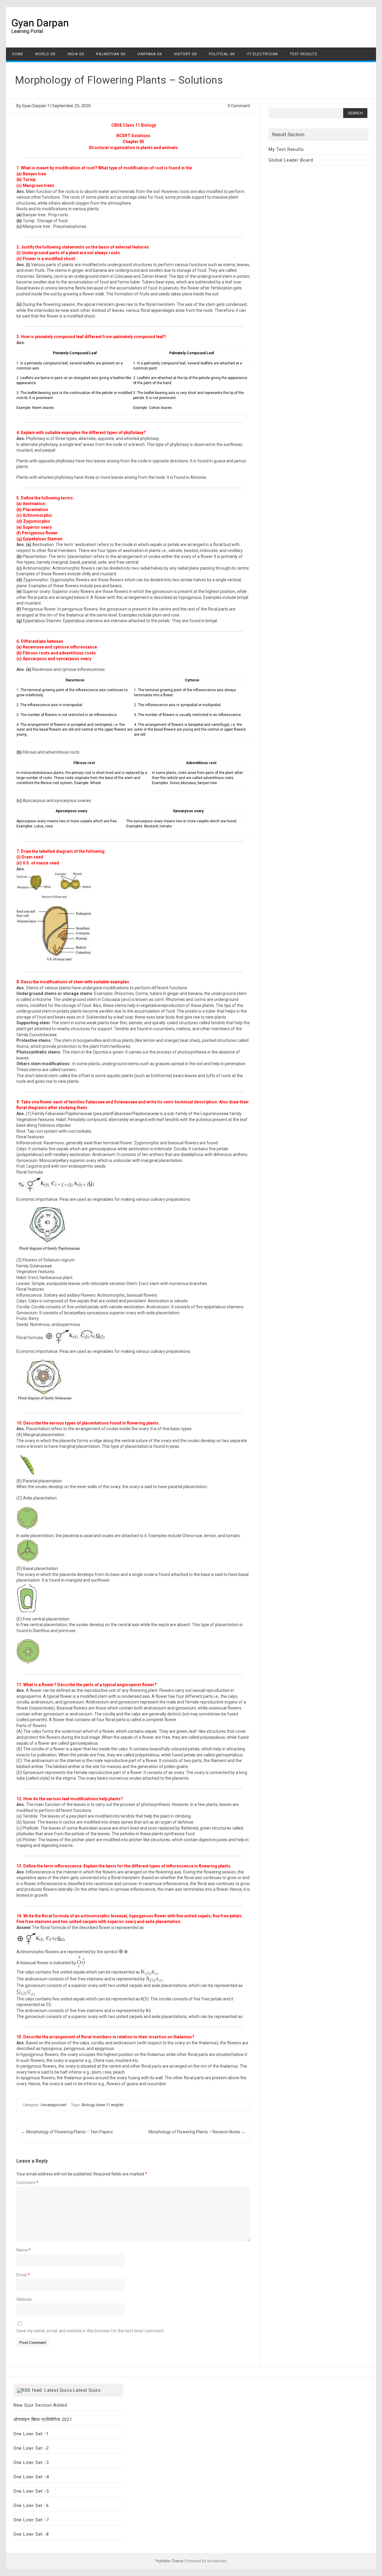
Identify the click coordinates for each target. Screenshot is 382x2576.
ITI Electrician (262, 54)
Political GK (222, 54)
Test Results (303, 54)
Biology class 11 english (103, 2105)
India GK (76, 54)
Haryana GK (150, 54)
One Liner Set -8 (31, 2534)
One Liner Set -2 (31, 2448)
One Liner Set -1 (31, 2434)
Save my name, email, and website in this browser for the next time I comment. (91, 2331)
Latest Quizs (87, 2390)
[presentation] (124, 1952)
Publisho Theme (170, 2561)
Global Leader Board (291, 160)
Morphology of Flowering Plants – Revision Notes (197, 2132)
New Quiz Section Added (40, 2405)
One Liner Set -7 (31, 2520)
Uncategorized (53, 2105)
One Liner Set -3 (31, 2462)
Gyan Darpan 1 (36, 106)
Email (23, 2275)
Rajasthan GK (111, 54)
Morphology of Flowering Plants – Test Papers (67, 2132)
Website (24, 2299)
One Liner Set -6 (31, 2506)
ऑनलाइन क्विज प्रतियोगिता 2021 (43, 2419)
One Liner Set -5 (31, 2491)
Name (24, 2250)
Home (18, 54)
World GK (45, 54)
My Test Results (286, 149)
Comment (27, 2183)
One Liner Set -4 (31, 2477)
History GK (185, 54)
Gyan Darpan (40, 23)
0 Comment (239, 106)
